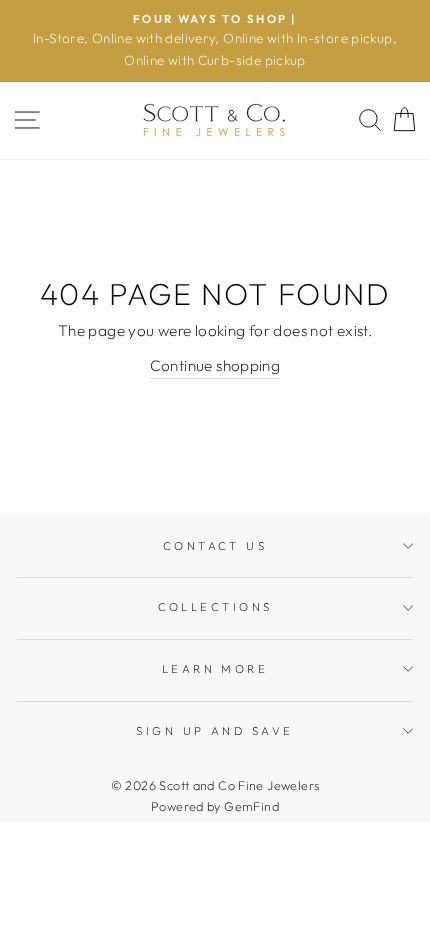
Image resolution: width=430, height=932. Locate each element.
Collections (215, 607)
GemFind (251, 806)
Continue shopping (215, 365)
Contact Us (215, 546)
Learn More (215, 669)
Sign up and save (214, 731)
